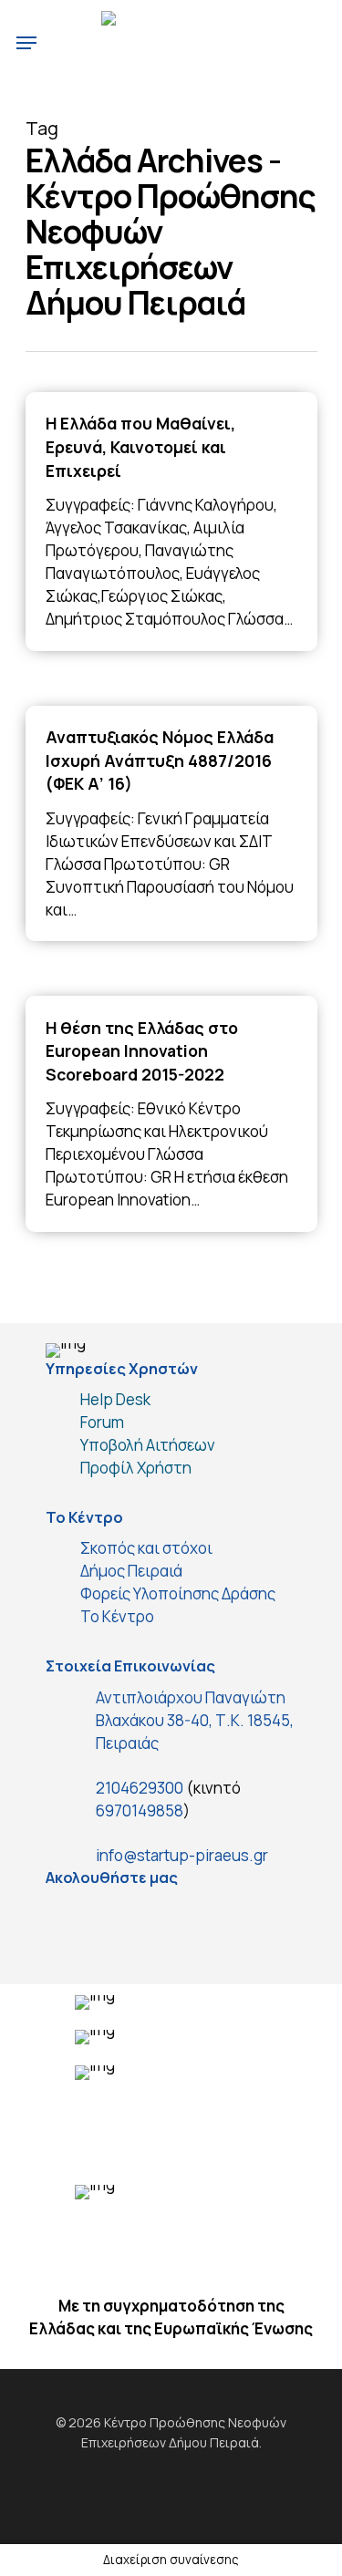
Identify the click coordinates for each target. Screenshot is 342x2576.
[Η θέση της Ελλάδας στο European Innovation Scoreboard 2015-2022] (171, 1114)
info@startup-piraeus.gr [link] (182, 1855)
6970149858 (140, 1810)
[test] (68, 1919)
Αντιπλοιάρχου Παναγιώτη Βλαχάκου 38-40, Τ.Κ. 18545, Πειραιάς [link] (195, 1720)
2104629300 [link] (140, 1788)
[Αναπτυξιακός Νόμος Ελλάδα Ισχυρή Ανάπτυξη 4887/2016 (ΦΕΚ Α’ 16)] (171, 824)
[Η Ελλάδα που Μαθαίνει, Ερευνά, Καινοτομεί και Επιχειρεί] (171, 522)
